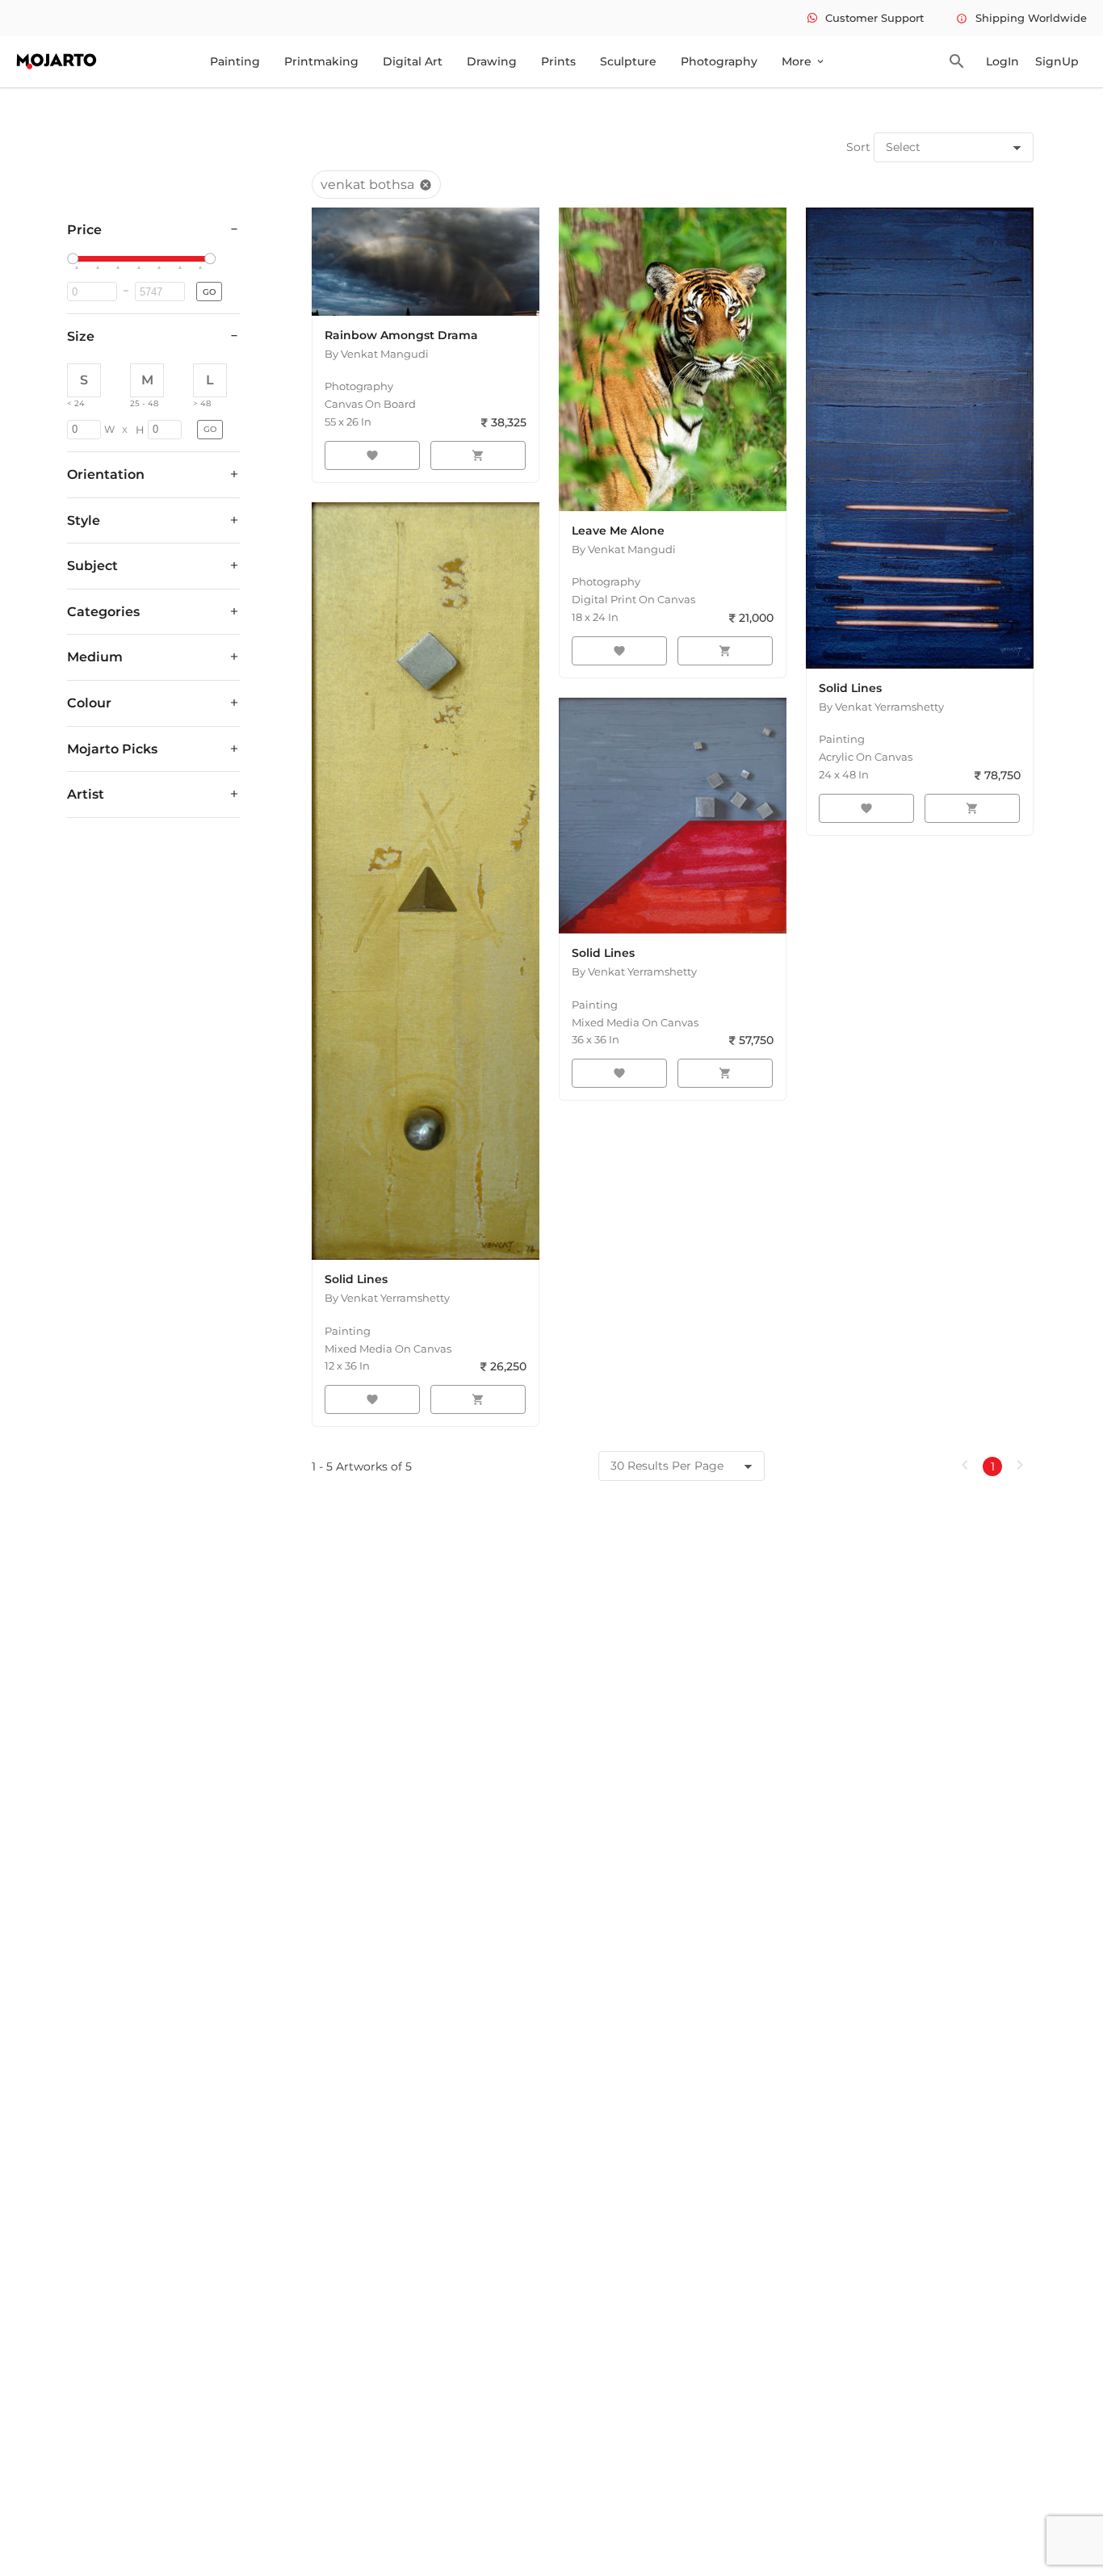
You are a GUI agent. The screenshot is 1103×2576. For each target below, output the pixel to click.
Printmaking (321, 61)
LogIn (1002, 61)
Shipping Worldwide (1021, 18)
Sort (858, 147)
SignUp (1057, 61)
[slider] (75, 259)
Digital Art (413, 61)
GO (209, 292)
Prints (558, 61)
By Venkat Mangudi (377, 354)
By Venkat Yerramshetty (881, 707)
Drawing (492, 61)
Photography (719, 61)
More (804, 61)
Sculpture (628, 61)
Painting (235, 61)
